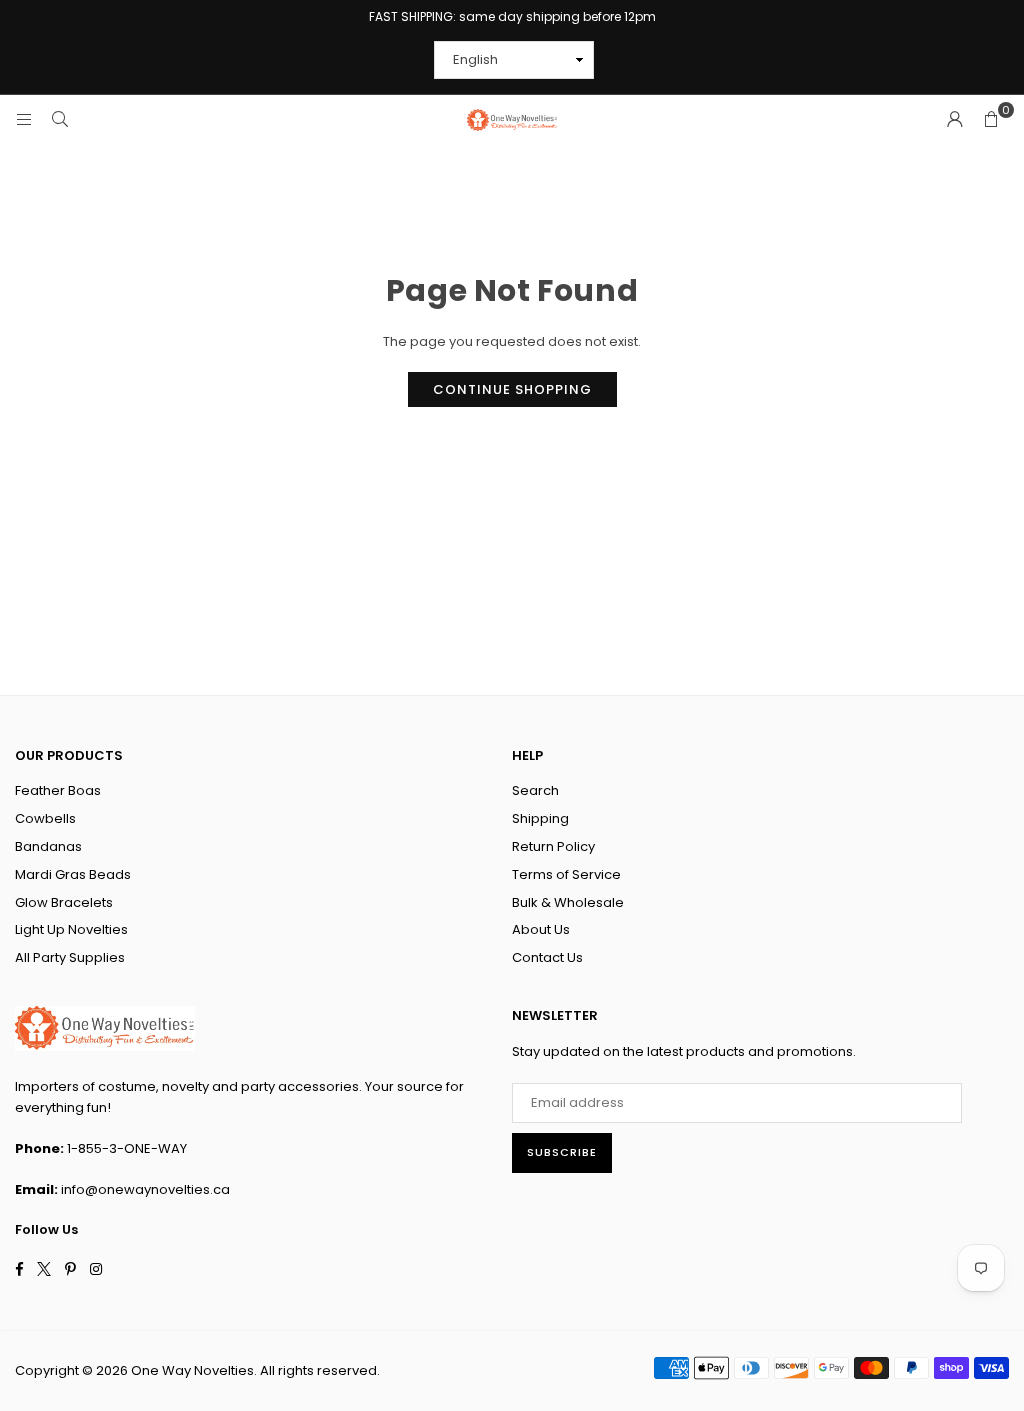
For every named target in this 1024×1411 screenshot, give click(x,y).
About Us (541, 929)
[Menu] (24, 119)
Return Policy (553, 846)
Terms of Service (566, 874)
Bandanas (48, 846)
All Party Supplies (70, 957)
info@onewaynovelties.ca (145, 1189)
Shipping (540, 818)
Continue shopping (512, 389)
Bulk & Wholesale (568, 902)
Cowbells (45, 818)
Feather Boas (58, 790)
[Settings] (955, 120)
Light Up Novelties (71, 929)
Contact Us (547, 957)
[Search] (60, 119)
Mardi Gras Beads (73, 874)
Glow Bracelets (64, 902)
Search (535, 790)
